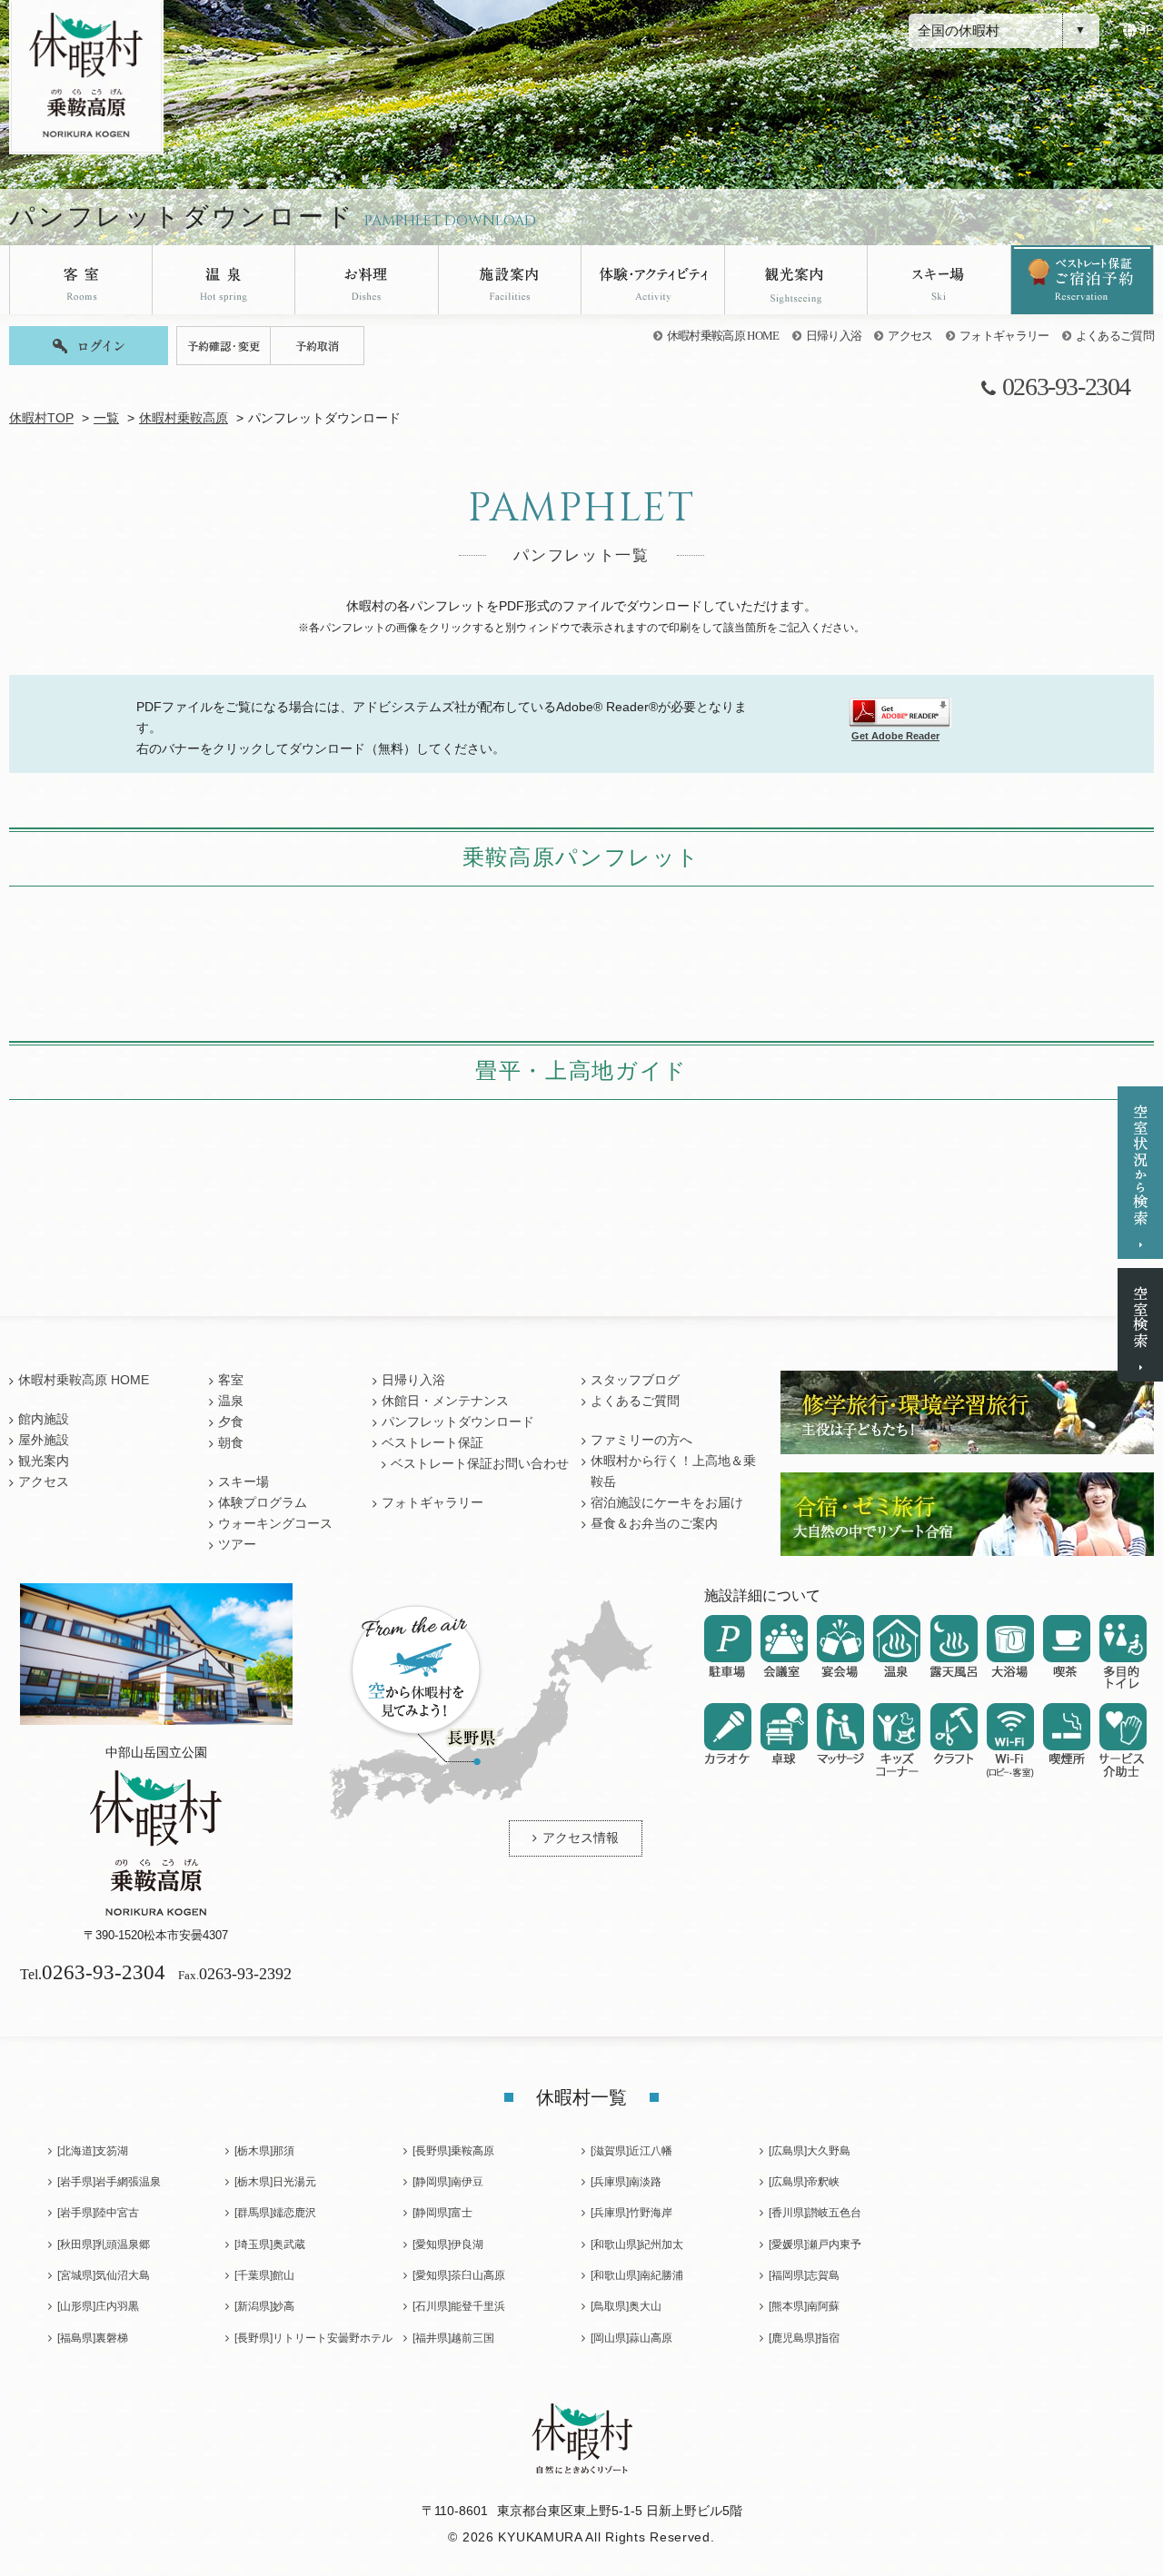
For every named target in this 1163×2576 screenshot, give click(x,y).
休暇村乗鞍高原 (184, 418)
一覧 (106, 418)
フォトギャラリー (1004, 336)
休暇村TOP (41, 418)
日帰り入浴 (834, 336)
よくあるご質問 (1115, 336)
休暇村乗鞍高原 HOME (723, 336)
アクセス (910, 336)
